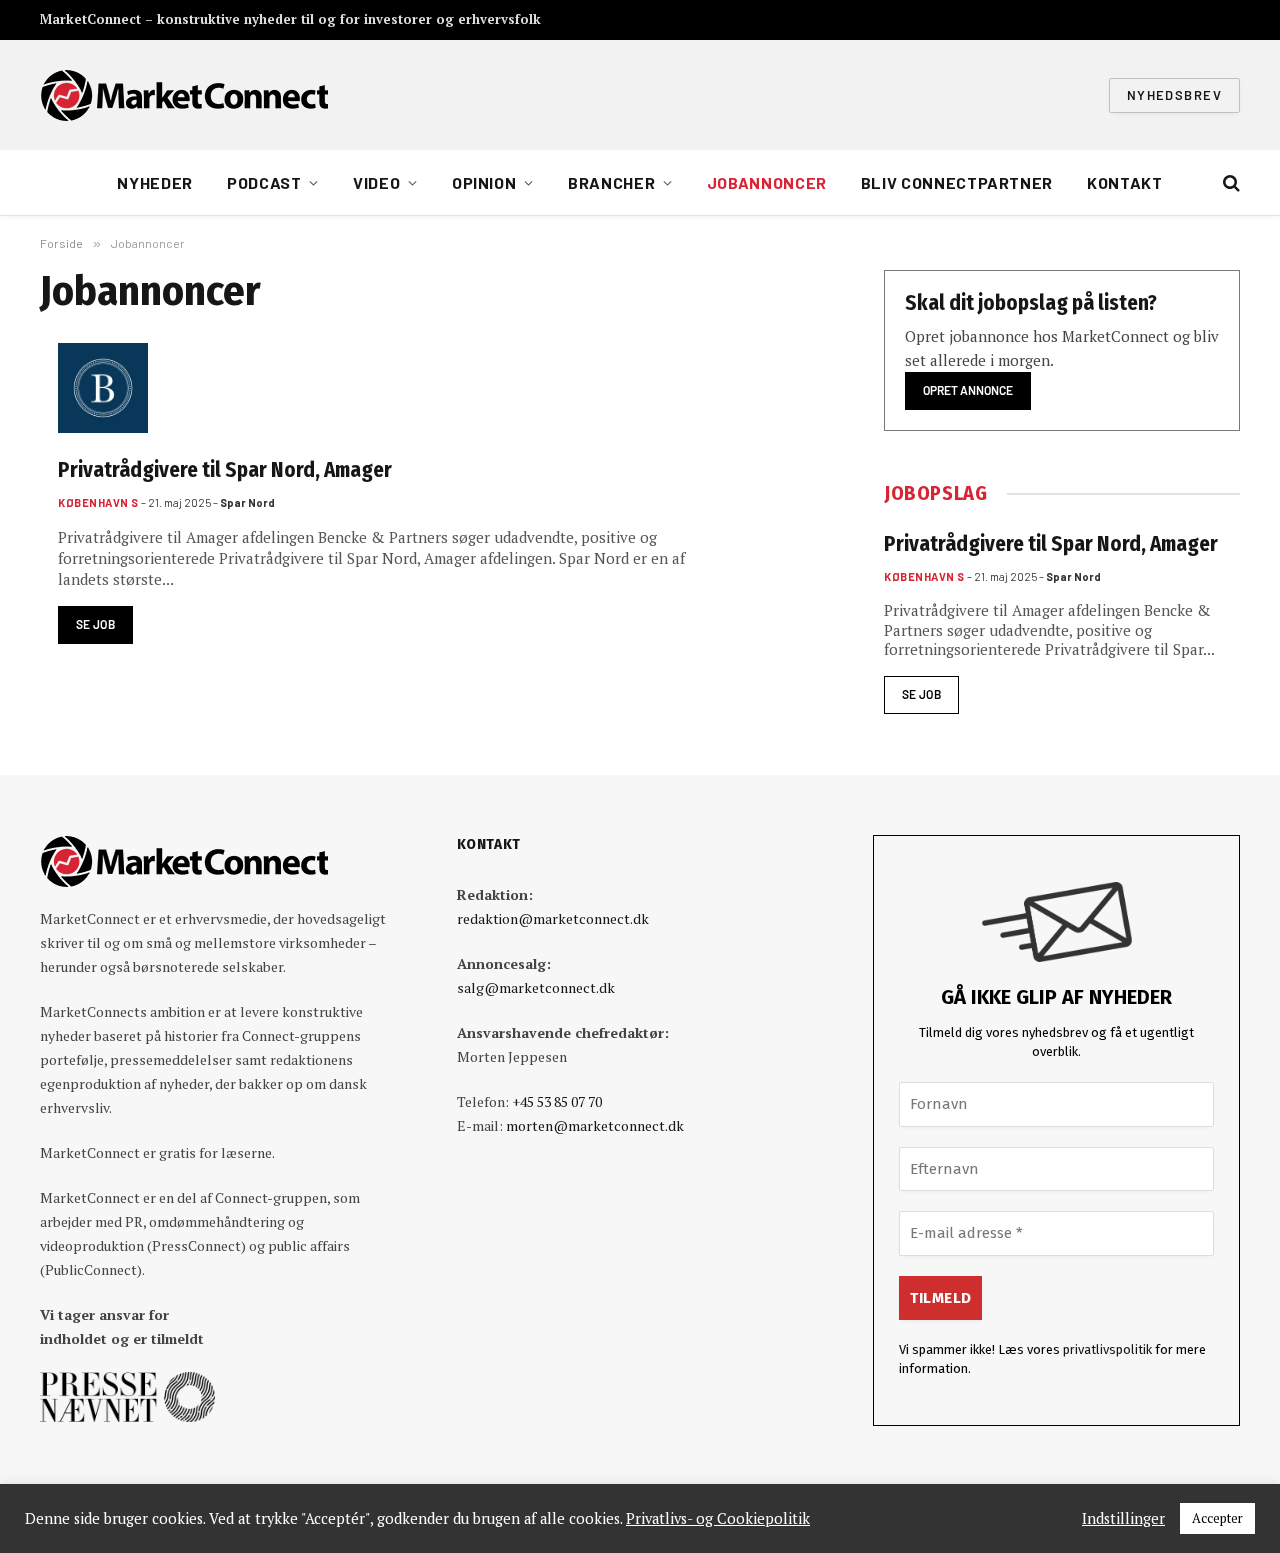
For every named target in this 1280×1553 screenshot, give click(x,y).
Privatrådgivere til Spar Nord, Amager (225, 470)
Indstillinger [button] (1123, 1519)
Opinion (484, 182)
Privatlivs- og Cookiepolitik (718, 1519)
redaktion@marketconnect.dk (553, 918)
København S (98, 502)
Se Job (95, 624)
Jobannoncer (767, 182)
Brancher (611, 182)
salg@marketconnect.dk (536, 987)
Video (376, 182)
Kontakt (1124, 182)
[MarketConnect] (184, 95)
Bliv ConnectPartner (957, 182)
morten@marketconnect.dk (595, 1125)
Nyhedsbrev (1174, 95)
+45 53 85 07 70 (557, 1101)
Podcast (264, 182)
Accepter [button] (1217, 1518)
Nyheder (154, 182)
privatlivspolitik (1107, 1349)
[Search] (1229, 183)
